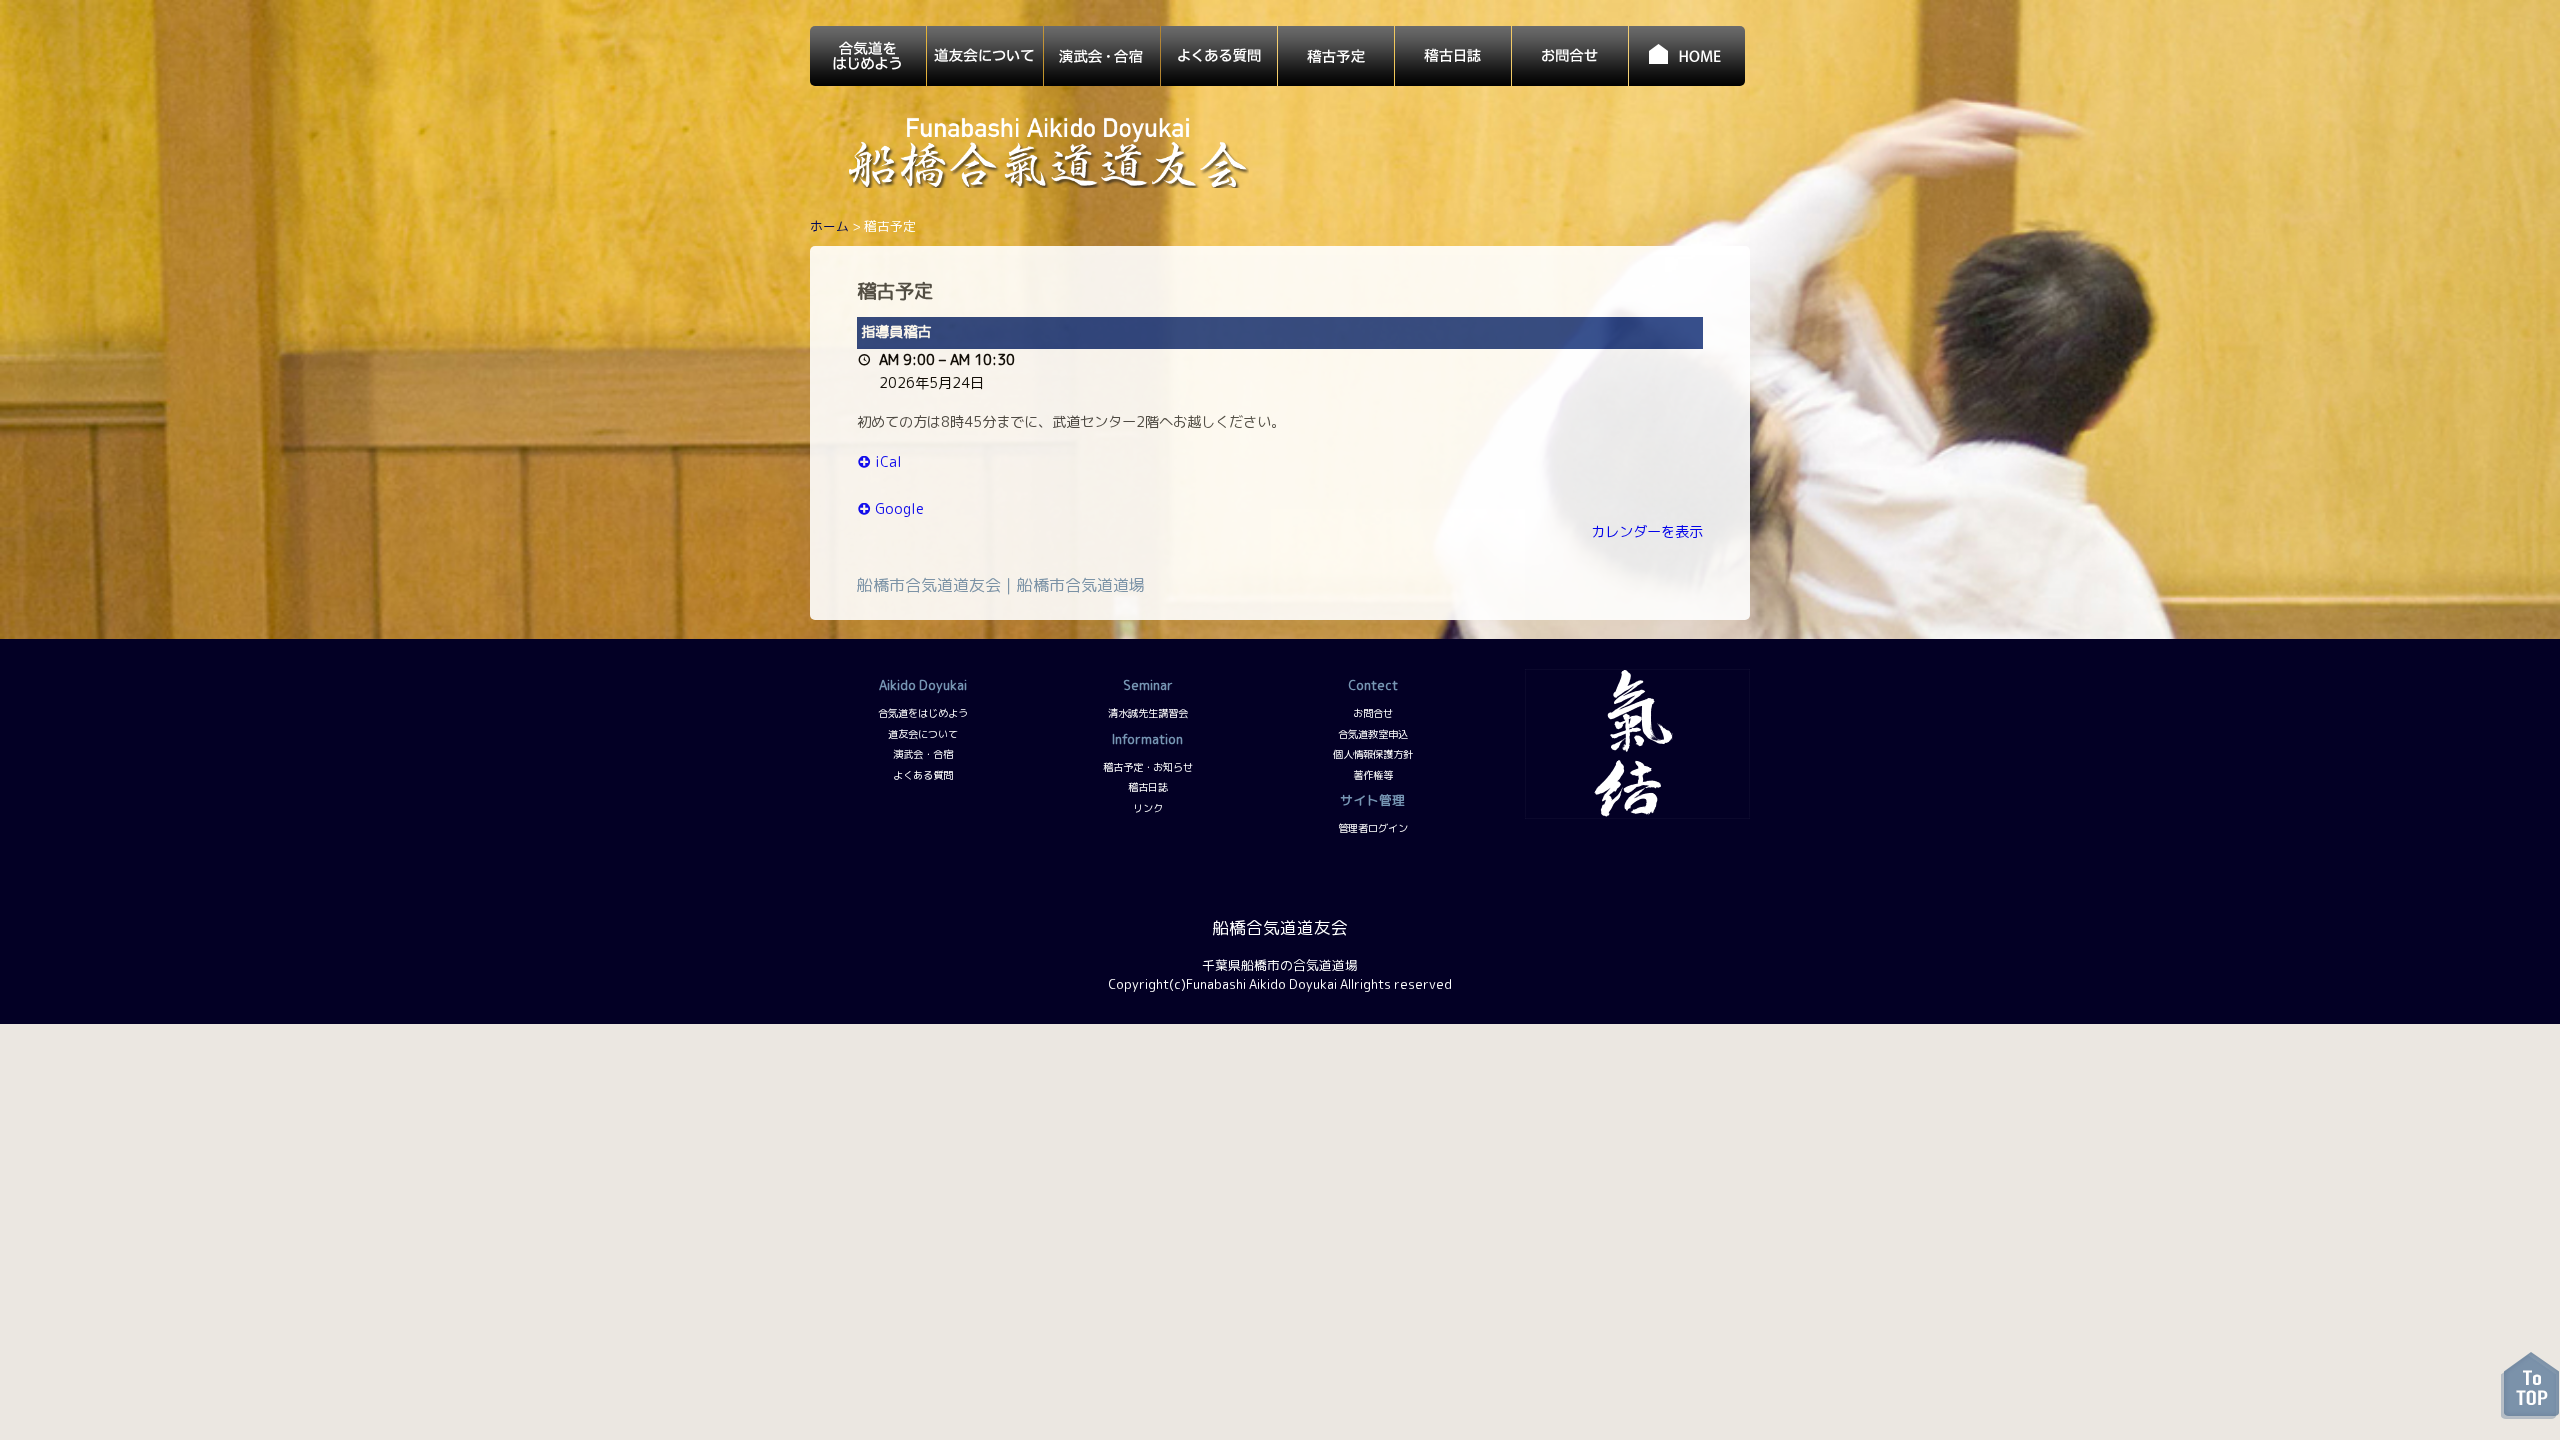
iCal (888, 462)
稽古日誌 (1148, 787)
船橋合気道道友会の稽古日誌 (1453, 56)
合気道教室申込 (1373, 734)
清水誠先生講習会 (1148, 713)
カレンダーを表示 (1647, 532)
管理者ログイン (1373, 828)
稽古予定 (895, 290)
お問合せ (1373, 713)
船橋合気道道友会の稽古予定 (1336, 56)
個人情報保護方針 (1373, 754)
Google (899, 509)
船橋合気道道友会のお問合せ (1570, 56)
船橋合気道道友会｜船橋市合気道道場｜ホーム (1687, 56)
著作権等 (1373, 775)
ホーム (829, 226)
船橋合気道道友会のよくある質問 (1219, 56)
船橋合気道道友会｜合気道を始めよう (868, 56)
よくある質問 (923, 775)
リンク (1148, 808)
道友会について (923, 734)
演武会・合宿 (923, 754)
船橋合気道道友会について (985, 56)
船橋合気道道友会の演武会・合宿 (1102, 56)
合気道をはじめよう (923, 713)
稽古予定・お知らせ (1148, 767)
